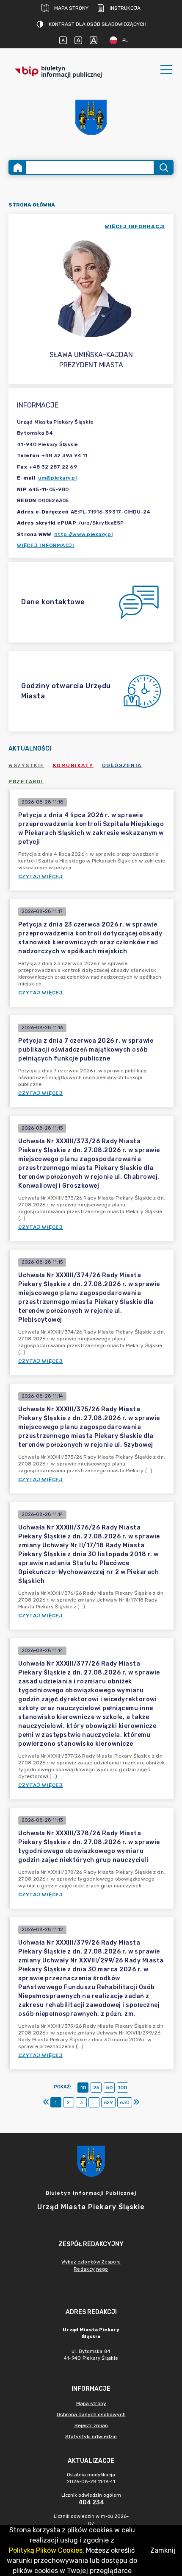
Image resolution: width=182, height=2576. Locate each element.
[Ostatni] (136, 2102)
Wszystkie (26, 765)
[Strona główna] (18, 167)
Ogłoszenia (122, 765)
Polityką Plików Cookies (46, 2550)
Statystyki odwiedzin (91, 2436)
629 (108, 2102)
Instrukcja (125, 8)
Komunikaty (73, 765)
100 (123, 2088)
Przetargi (26, 781)
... (94, 2102)
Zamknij (163, 2550)
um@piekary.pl (57, 478)
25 (96, 2088)
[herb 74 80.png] (91, 117)
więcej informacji (135, 226)
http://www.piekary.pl (83, 534)
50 (109, 2088)
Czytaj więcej (41, 876)
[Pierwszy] (46, 2102)
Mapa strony (71, 8)
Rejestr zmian (91, 2425)
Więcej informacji (46, 545)
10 (83, 2088)
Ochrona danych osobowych (91, 2414)
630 (125, 2102)
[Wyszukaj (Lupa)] (163, 167)
